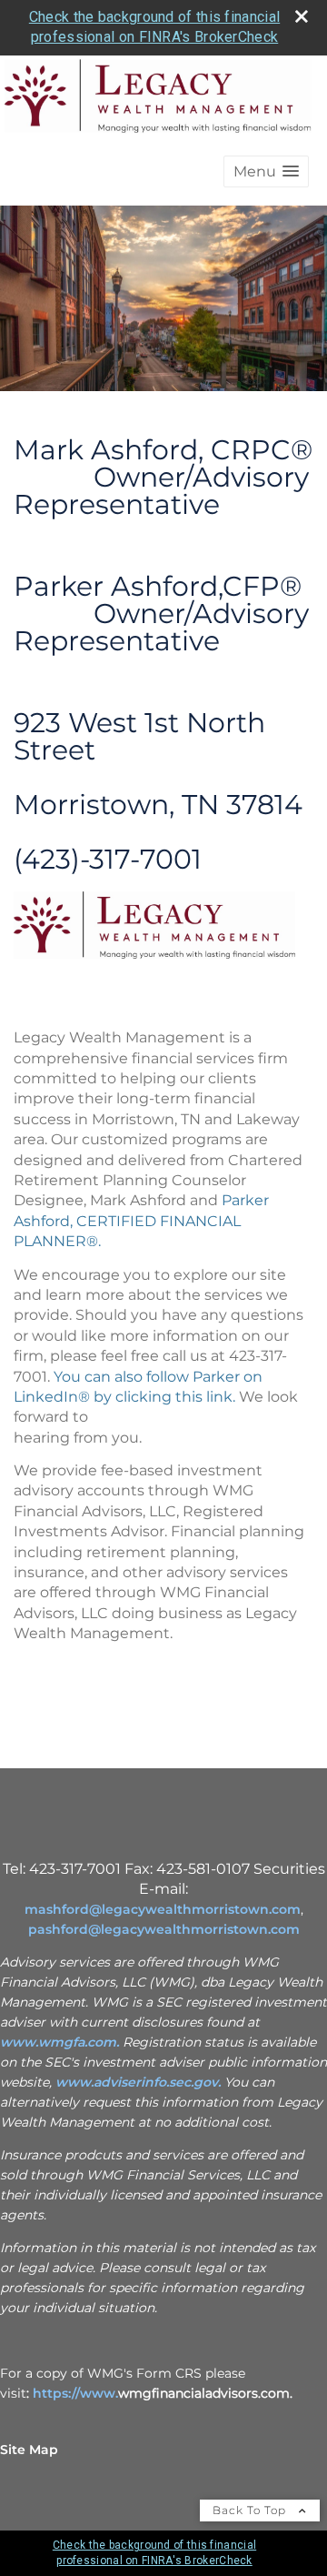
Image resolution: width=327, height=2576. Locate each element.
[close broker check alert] (302, 16)
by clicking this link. (163, 1397)
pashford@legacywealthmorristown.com (164, 1929)
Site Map (29, 2450)
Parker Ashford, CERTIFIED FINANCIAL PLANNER (141, 1221)
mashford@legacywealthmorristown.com (163, 1909)
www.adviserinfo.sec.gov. (138, 2082)
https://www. (75, 2393)
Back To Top (251, 2510)
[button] (266, 171)
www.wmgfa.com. (59, 2042)
